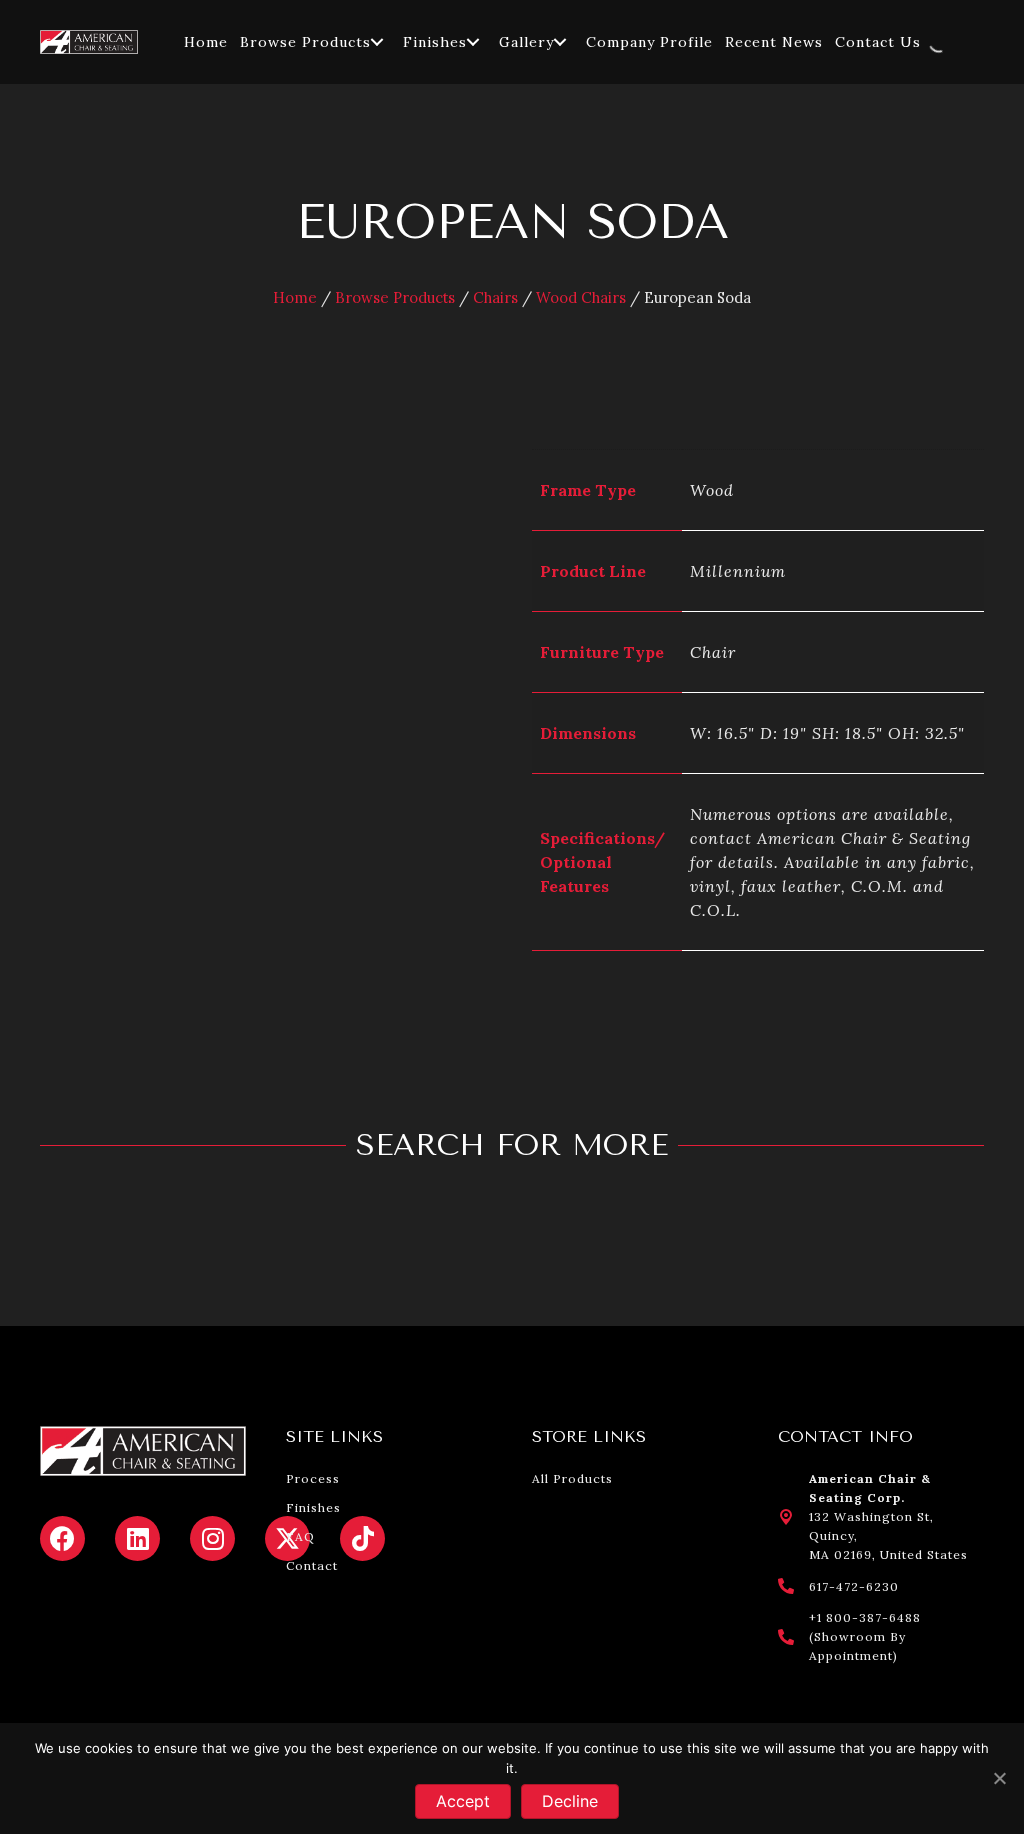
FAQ (300, 1536)
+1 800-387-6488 (865, 1617)
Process (313, 1478)
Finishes (313, 1507)
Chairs (495, 297)
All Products (572, 1478)
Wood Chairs (581, 297)
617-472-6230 (854, 1586)
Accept (463, 1801)
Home (295, 297)
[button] (377, 41)
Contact (312, 1565)
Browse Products (395, 297)
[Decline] (999, 1778)
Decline (570, 1801)
